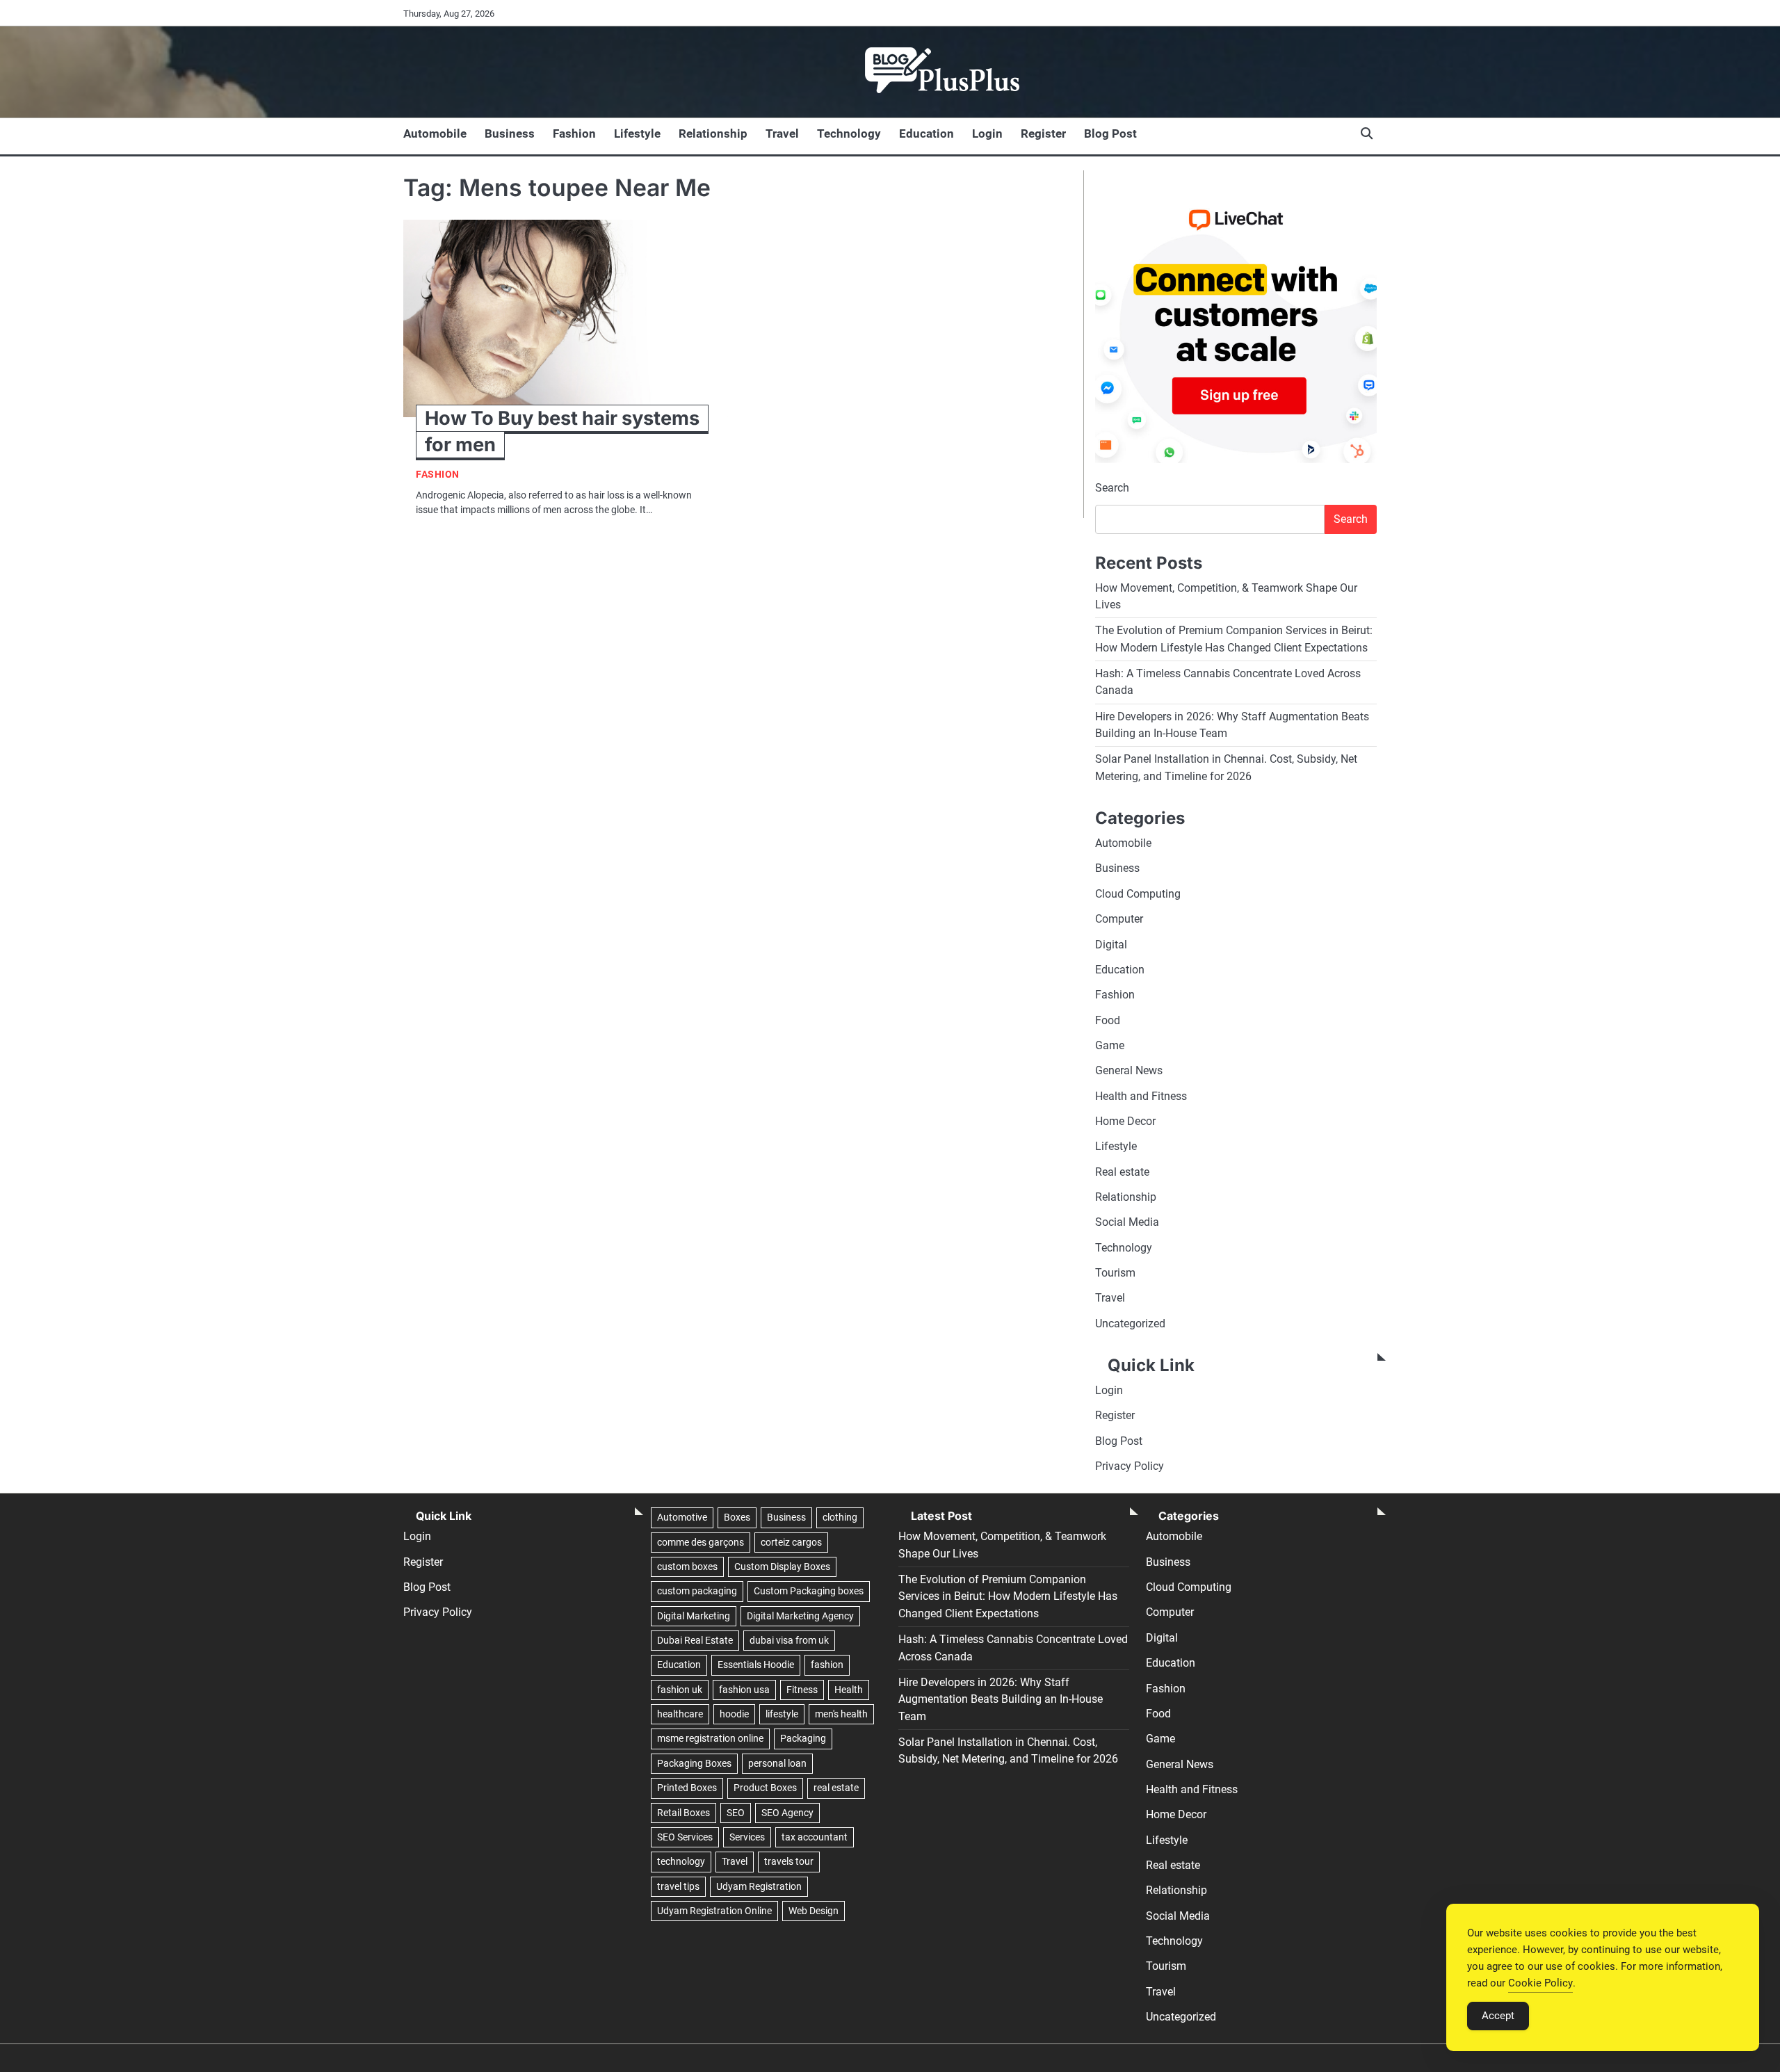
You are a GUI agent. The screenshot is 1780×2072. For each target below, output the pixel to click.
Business (510, 133)
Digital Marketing (694, 1616)
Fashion (574, 133)
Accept (1498, 2016)
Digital (1111, 945)
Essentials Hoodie (756, 1665)
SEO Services (685, 1837)
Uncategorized (1130, 1324)
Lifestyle (637, 133)
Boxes (737, 1517)
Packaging (803, 1738)
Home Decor (1125, 1121)
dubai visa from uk (789, 1640)
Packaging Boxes (694, 1763)
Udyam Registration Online (714, 1911)
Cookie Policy (1540, 1983)
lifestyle (782, 1714)
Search (1112, 488)
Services (747, 1837)
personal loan (777, 1763)
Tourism (1115, 1273)
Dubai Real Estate (695, 1640)
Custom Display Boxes (782, 1567)
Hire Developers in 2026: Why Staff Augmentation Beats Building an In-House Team (1001, 1699)
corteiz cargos (791, 1542)
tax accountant (815, 1837)
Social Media (1127, 1222)
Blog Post (1110, 133)
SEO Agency (787, 1813)
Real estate (1122, 1172)
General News (1129, 1070)
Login (987, 133)
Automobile (435, 133)
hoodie (734, 1714)
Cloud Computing (1138, 894)
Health (849, 1690)
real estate (836, 1788)
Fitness (802, 1690)
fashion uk (680, 1690)
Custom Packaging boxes (809, 1591)
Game (1110, 1045)
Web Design (814, 1911)
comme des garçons (701, 1542)
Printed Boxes (687, 1788)
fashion (827, 1665)
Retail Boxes (683, 1813)
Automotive (682, 1517)
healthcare (680, 1714)
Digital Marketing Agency (800, 1616)
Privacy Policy (1130, 1466)
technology (681, 1861)
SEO (736, 1813)
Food (1108, 1020)
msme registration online (710, 1738)
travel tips (678, 1886)
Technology (849, 133)
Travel (782, 133)
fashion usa (744, 1690)
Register (1043, 133)
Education (927, 133)
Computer (1119, 919)
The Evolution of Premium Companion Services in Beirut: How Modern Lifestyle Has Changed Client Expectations (1008, 1596)
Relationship (713, 133)
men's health (841, 1714)
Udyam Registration (759, 1886)
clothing (840, 1517)
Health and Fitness (1141, 1096)
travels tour (789, 1861)
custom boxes (687, 1567)
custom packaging (697, 1591)
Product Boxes (765, 1788)
